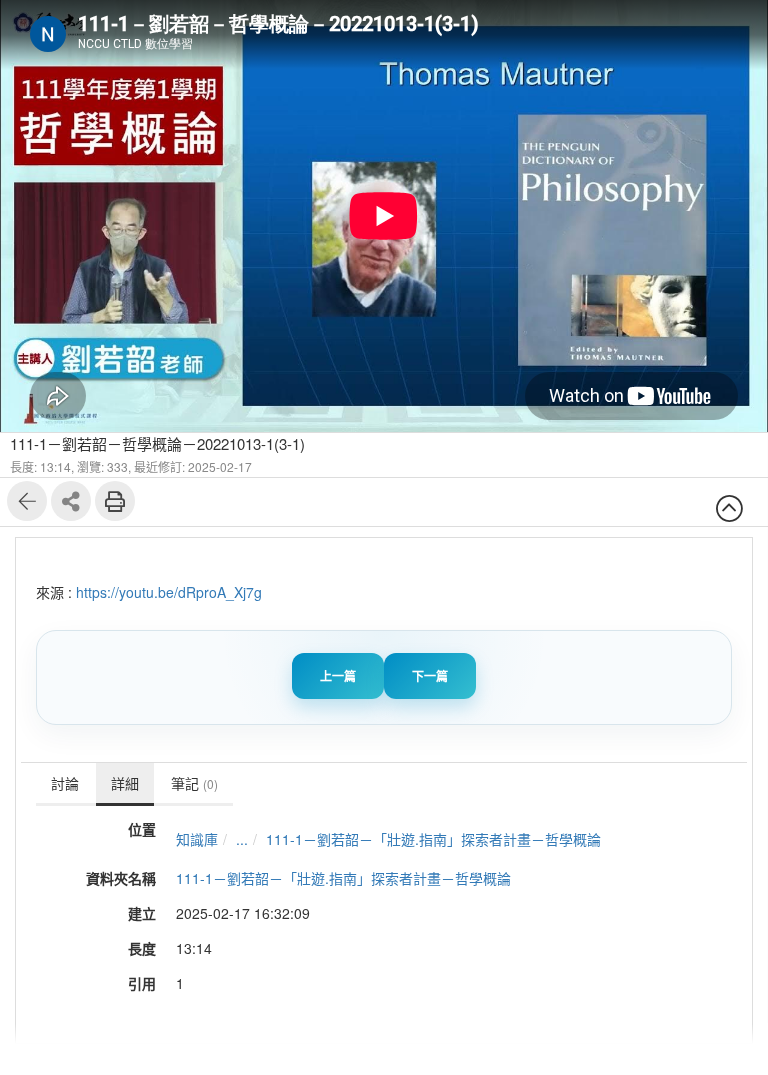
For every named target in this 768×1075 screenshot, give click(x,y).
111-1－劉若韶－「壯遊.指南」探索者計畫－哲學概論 (433, 839)
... (242, 839)
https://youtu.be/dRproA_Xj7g (169, 592)
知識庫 (197, 839)
